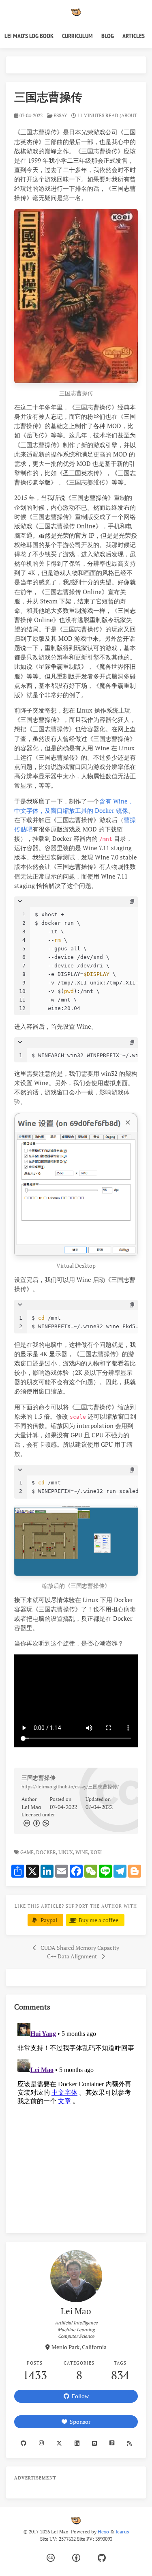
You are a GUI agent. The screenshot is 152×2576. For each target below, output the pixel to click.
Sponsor (79, 2422)
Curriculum (77, 36)
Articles (134, 36)
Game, (28, 1852)
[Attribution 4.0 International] (76, 2558)
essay (60, 115)
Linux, (66, 1852)
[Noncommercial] (45, 1823)
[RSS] (129, 2443)
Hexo (103, 2532)
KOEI (97, 1852)
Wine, (82, 1852)
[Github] (23, 2443)
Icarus (122, 2532)
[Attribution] (36, 1823)
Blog (108, 36)
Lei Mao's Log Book (29, 36)
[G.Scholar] (112, 2443)
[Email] (94, 2443)
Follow (79, 2396)
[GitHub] (102, 2558)
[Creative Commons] (26, 1823)
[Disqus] (76, 2121)
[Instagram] (41, 2443)
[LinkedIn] (77, 2443)
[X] (59, 2443)
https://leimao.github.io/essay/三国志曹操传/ (70, 1787)
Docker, (47, 1852)
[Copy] (132, 902)
